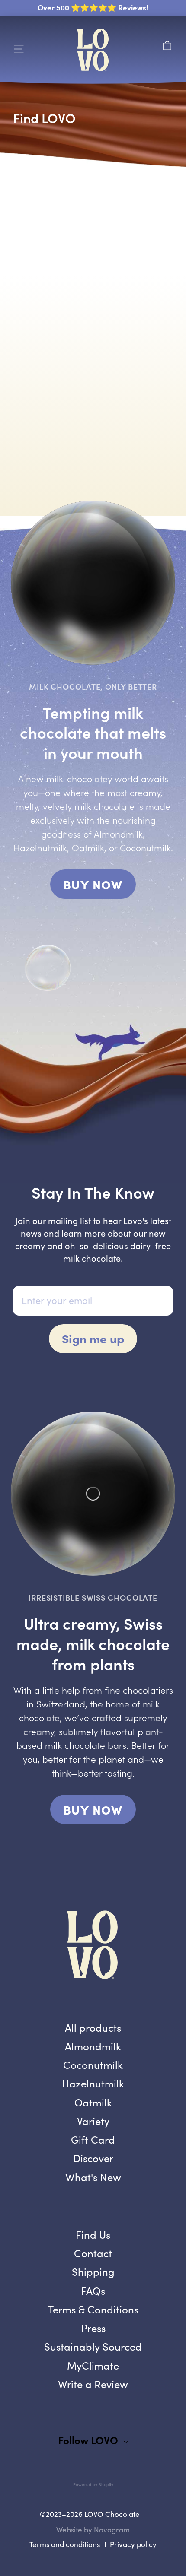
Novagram (112, 2530)
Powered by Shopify (93, 2484)
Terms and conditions (65, 2544)
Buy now (93, 1809)
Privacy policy (133, 2544)
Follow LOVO (88, 2440)
